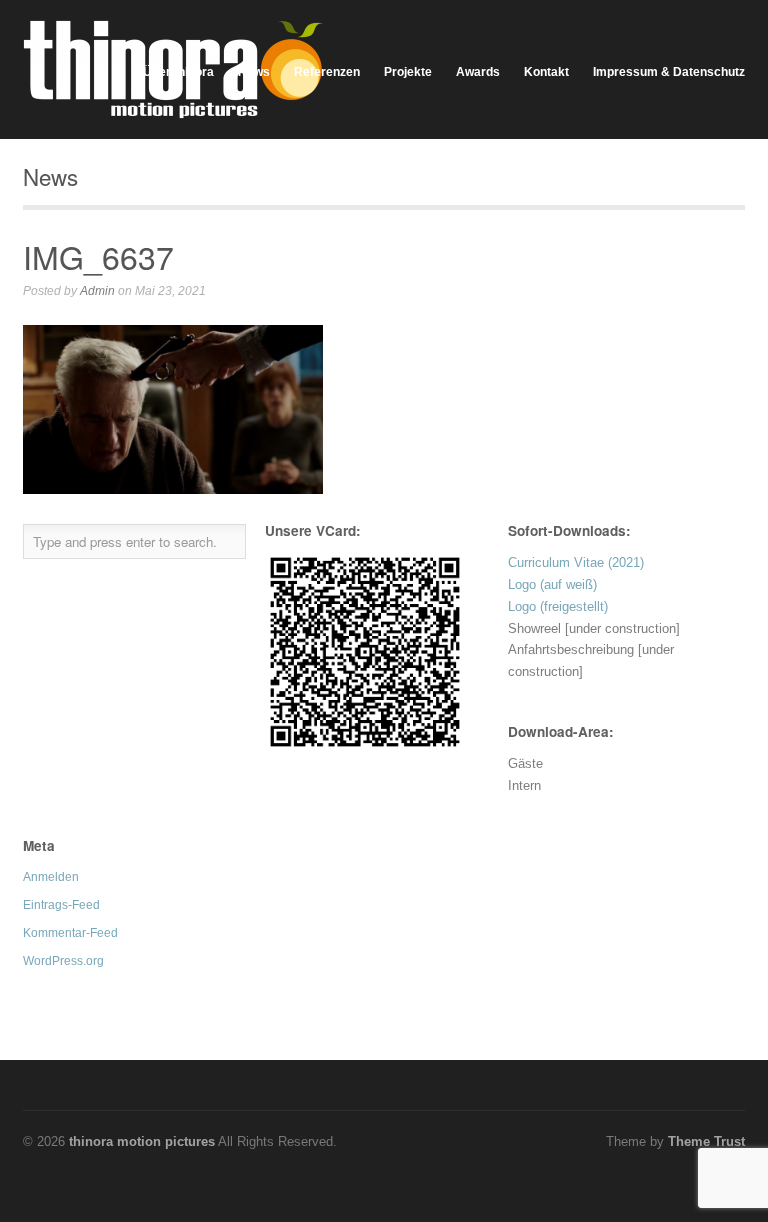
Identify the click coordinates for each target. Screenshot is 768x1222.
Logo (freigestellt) (558, 606)
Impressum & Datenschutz (669, 72)
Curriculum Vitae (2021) (576, 562)
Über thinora (178, 72)
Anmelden (51, 877)
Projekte (408, 72)
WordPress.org (63, 961)
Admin (97, 291)
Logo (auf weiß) (552, 584)
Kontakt (546, 72)
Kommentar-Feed (70, 933)
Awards (478, 72)
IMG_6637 (98, 256)
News (254, 72)
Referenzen (327, 72)
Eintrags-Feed (61, 905)
